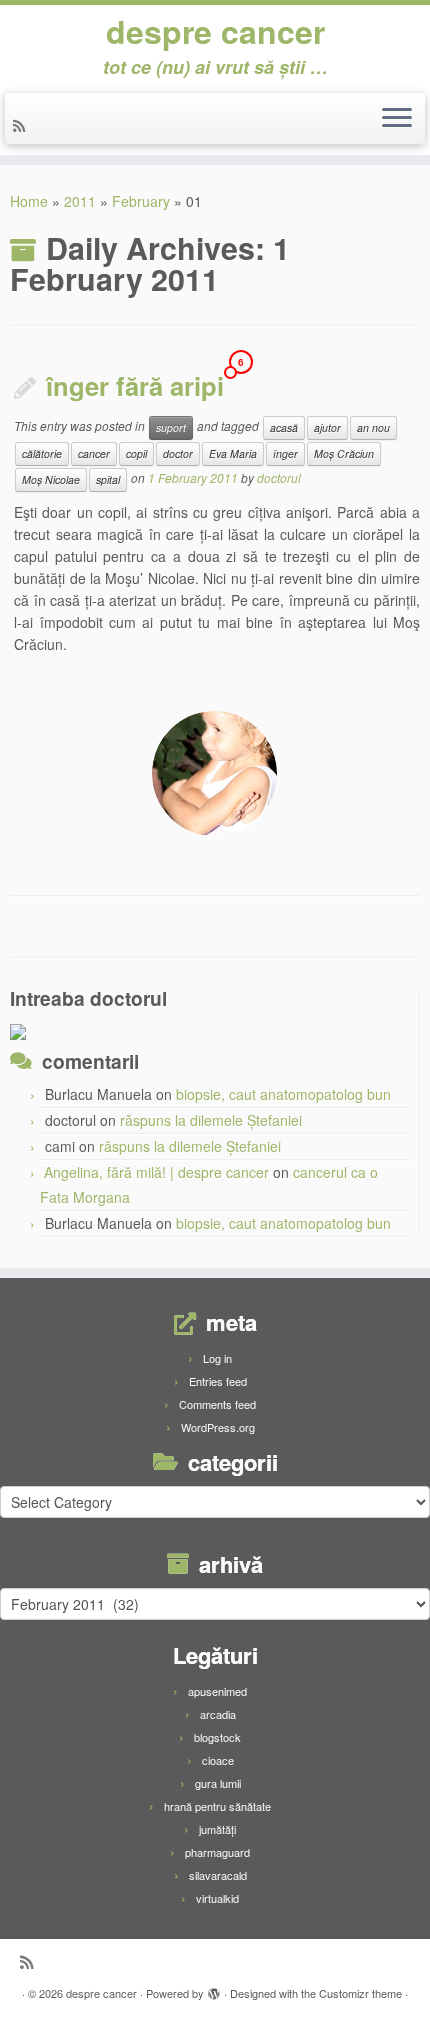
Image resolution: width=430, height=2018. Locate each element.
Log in (217, 1358)
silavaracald (218, 1875)
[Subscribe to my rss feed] (22, 125)
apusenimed (217, 1691)
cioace (218, 1760)
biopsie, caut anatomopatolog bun (283, 1094)
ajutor (327, 427)
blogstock (217, 1737)
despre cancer (215, 31)
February (141, 201)
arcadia (218, 1714)
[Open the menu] (397, 119)
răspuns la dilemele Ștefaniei (211, 1120)
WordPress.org (218, 1427)
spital (108, 479)
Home (29, 201)
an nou (373, 427)
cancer (94, 453)
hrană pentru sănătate (217, 1806)
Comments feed (217, 1404)
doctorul (279, 477)
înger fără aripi (135, 385)
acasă (284, 427)
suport (171, 427)
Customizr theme (360, 1993)
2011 (80, 201)
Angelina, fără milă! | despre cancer (156, 1172)
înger (285, 453)
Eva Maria (233, 453)
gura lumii (218, 1783)
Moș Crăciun (344, 453)
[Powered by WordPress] (214, 1989)
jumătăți (217, 1829)
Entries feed (218, 1381)
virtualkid (217, 1898)
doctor (178, 453)
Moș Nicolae (51, 479)
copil (136, 453)
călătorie (42, 453)
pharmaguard (217, 1852)
